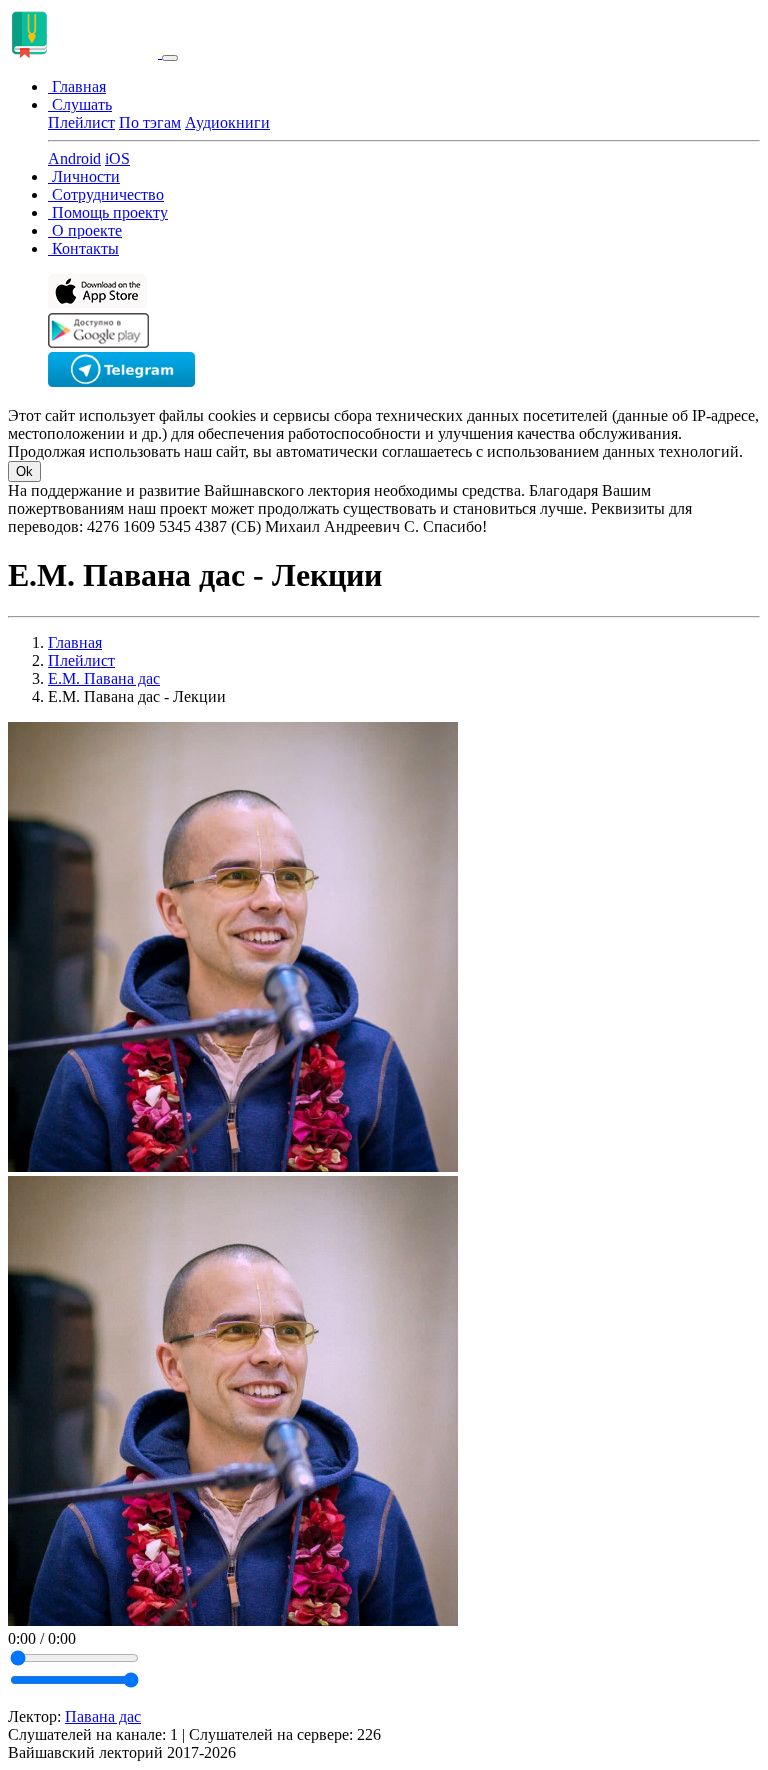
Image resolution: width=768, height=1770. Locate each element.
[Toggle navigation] (170, 58)
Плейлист (81, 122)
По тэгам (150, 122)
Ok (24, 471)
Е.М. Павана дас (104, 678)
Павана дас (103, 1716)
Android (74, 158)
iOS (117, 158)
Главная (75, 642)
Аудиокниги (227, 122)
